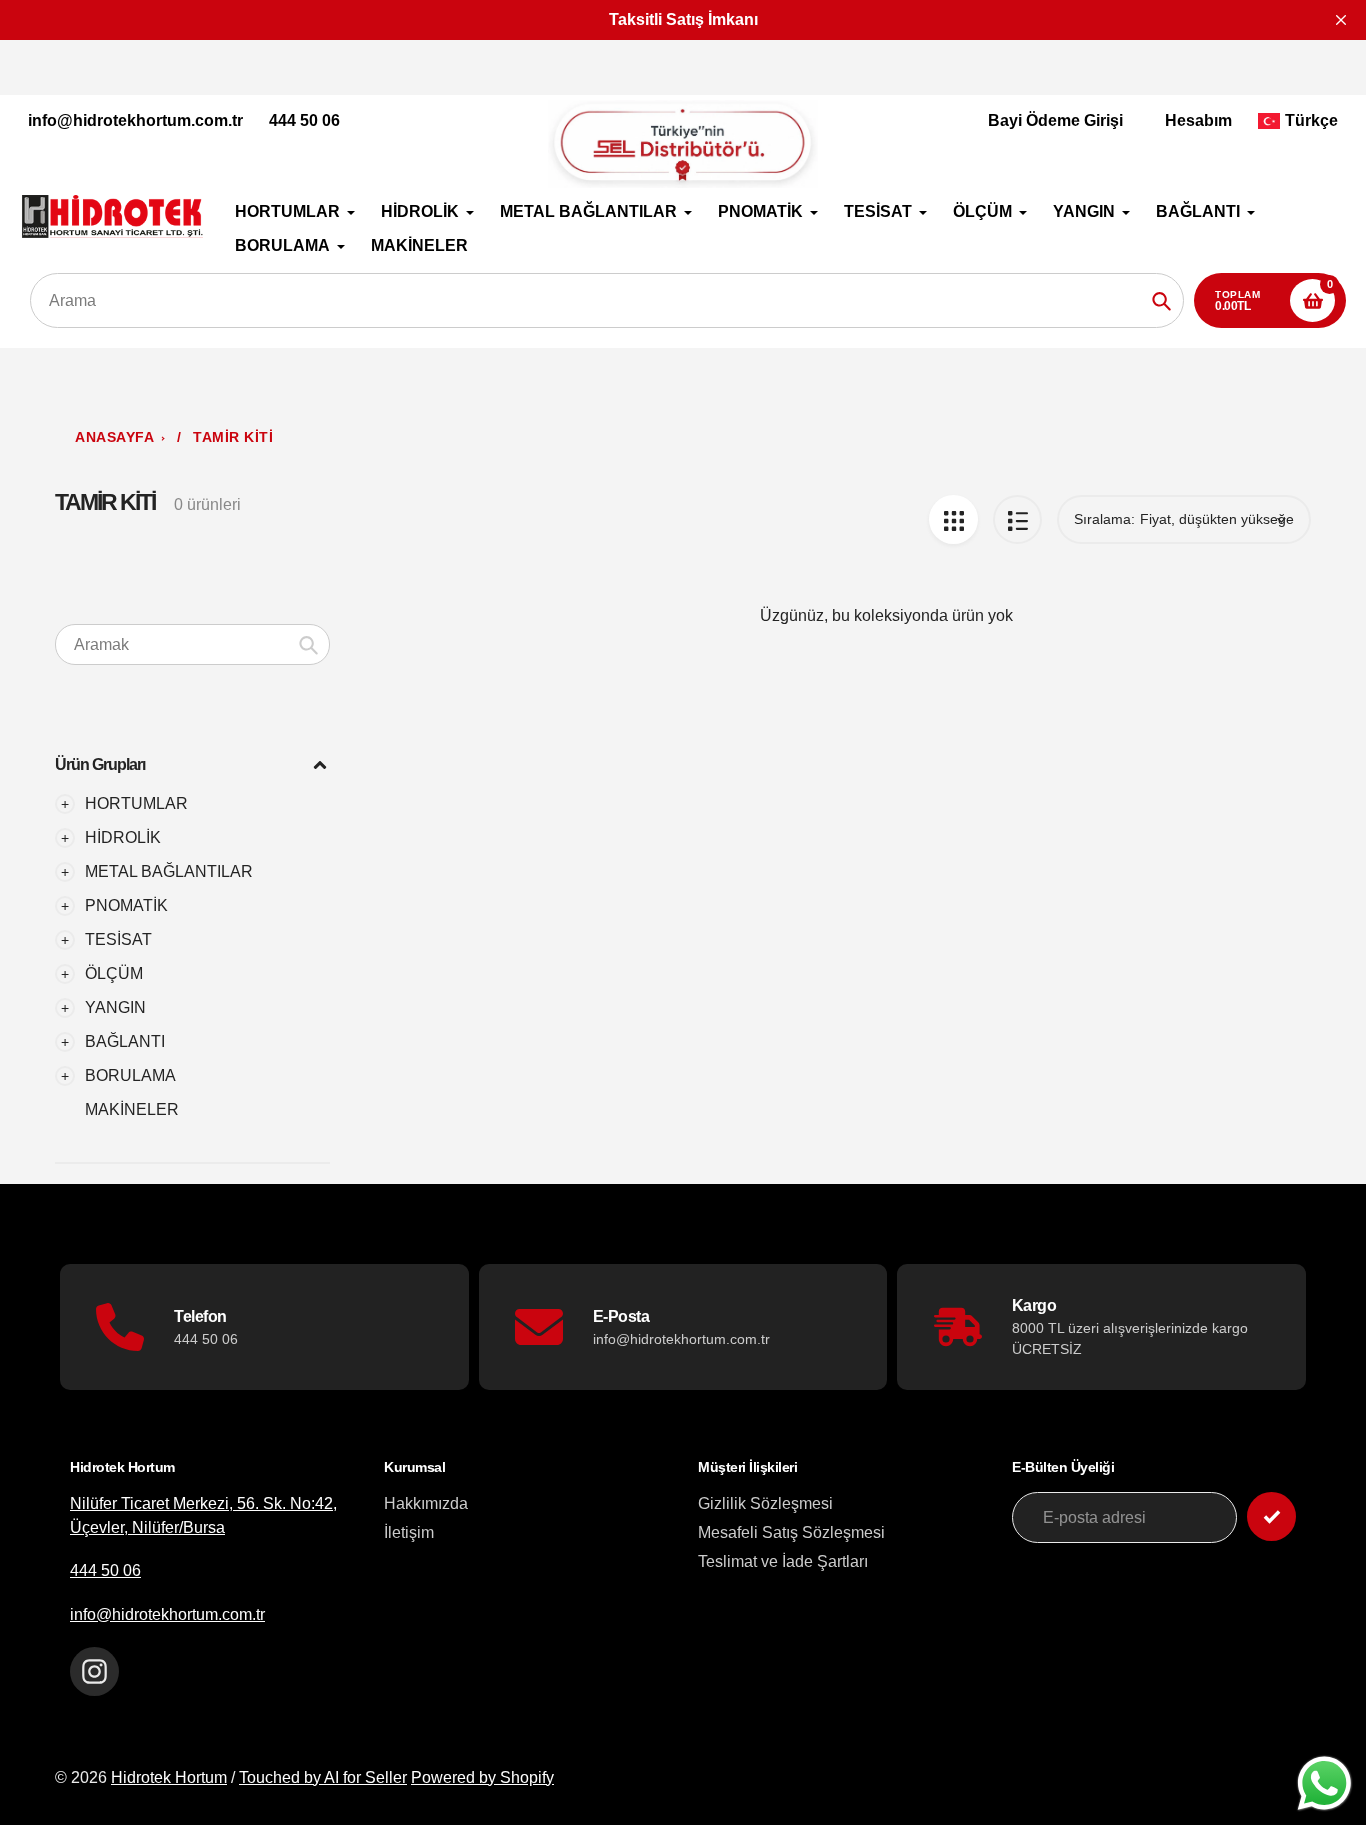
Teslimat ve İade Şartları (783, 1561)
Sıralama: (1104, 519)
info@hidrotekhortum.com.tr (135, 120)
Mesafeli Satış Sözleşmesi (791, 1532)
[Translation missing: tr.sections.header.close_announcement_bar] (1341, 20)
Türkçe (1311, 120)
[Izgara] (953, 519)
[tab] (192, 1110)
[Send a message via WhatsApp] (1324, 1783)
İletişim (409, 1532)
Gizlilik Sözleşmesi (765, 1503)
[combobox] (192, 644)
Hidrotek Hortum (169, 1777)
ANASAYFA (114, 437)
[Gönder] (1271, 1516)
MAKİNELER (132, 1109)
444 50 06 (304, 120)
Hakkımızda (426, 1503)
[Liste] (1017, 519)
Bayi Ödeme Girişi (1055, 120)
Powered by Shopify (482, 1777)
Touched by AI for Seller (323, 1777)
